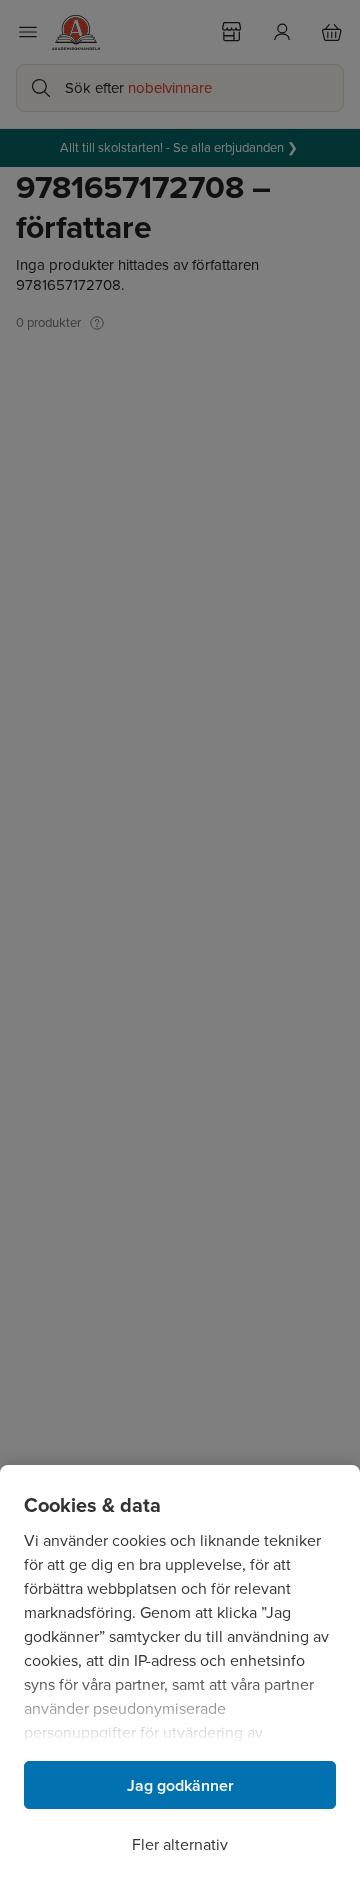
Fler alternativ (180, 1844)
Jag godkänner (180, 1785)
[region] (180, 1675)
